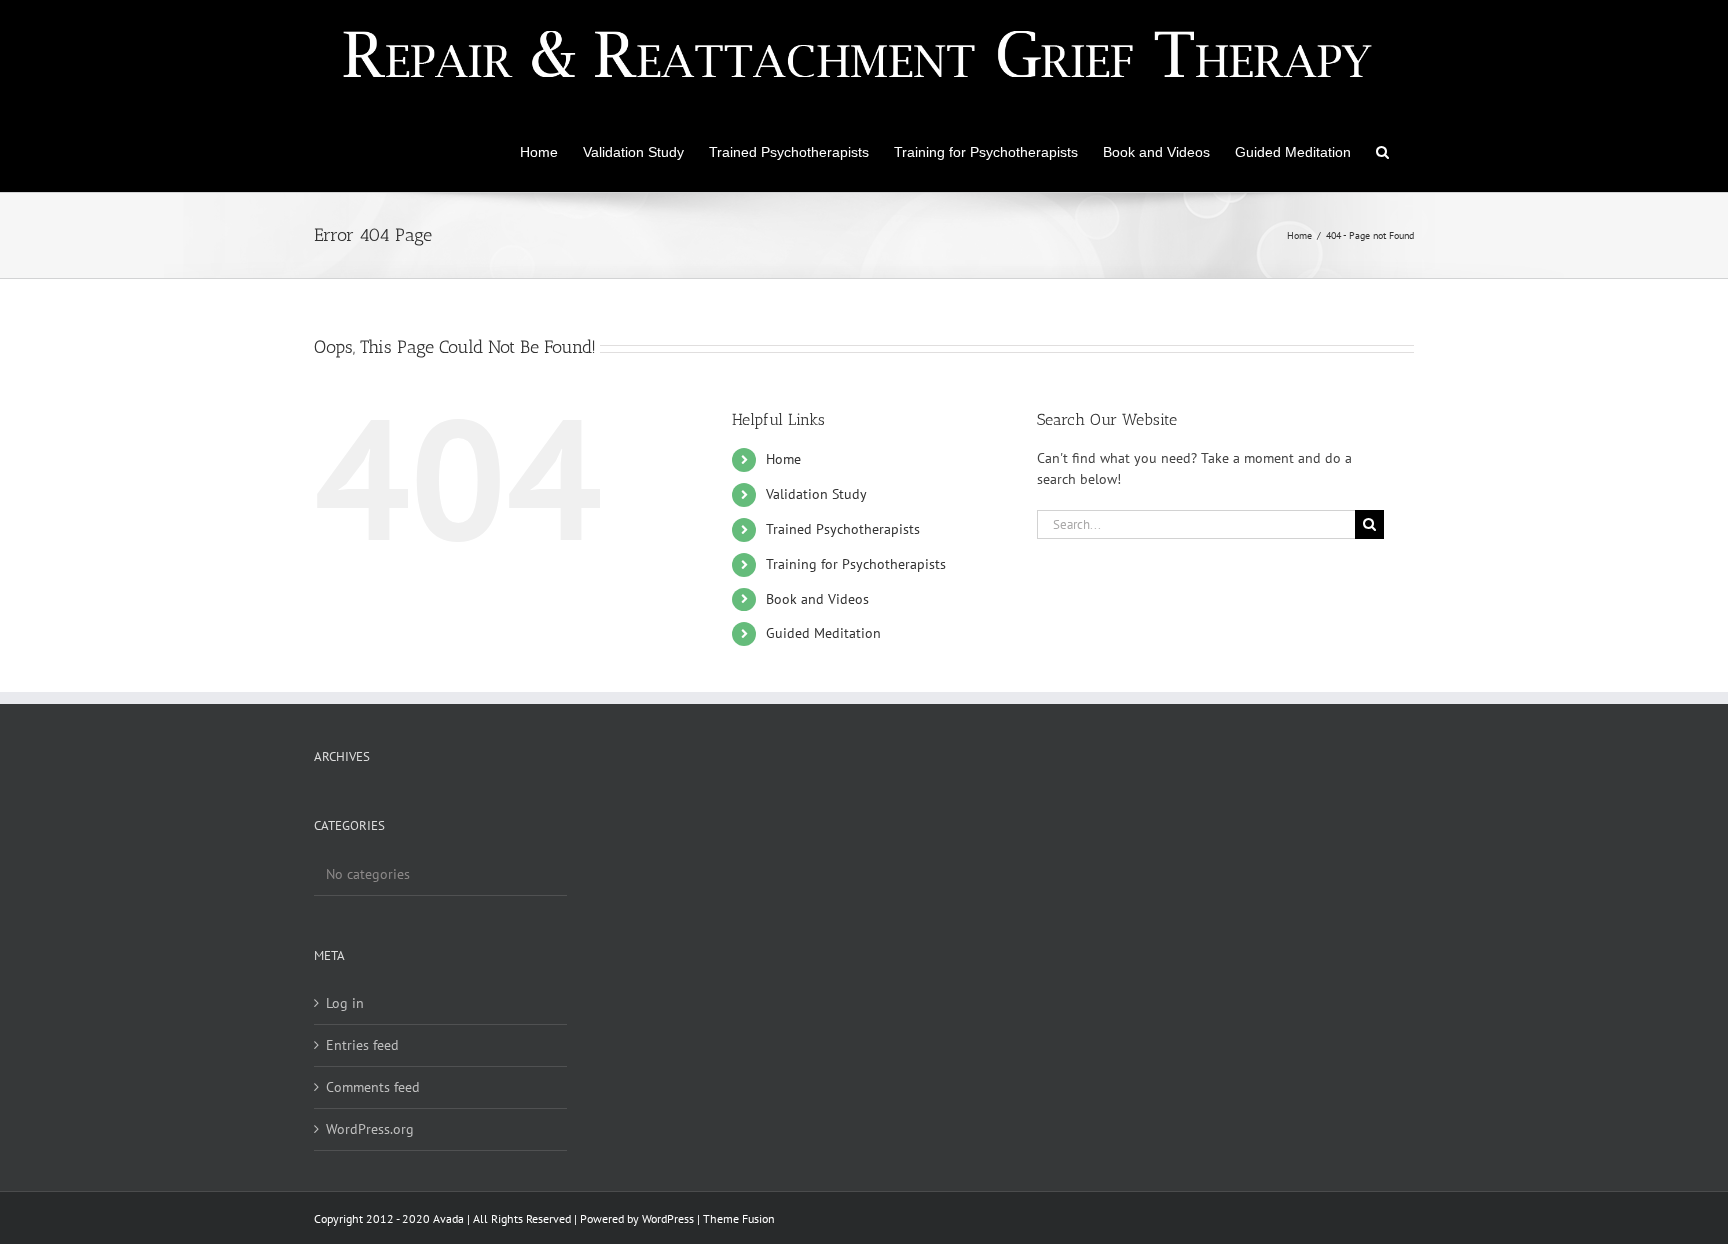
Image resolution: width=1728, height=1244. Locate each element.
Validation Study (816, 494)
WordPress (668, 1218)
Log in (345, 1003)
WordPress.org (370, 1129)
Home (783, 459)
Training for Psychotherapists (856, 564)
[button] (1382, 150)
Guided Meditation (823, 633)
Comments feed (373, 1087)
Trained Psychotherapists (843, 529)
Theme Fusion (739, 1218)
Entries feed (362, 1045)
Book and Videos (817, 599)
